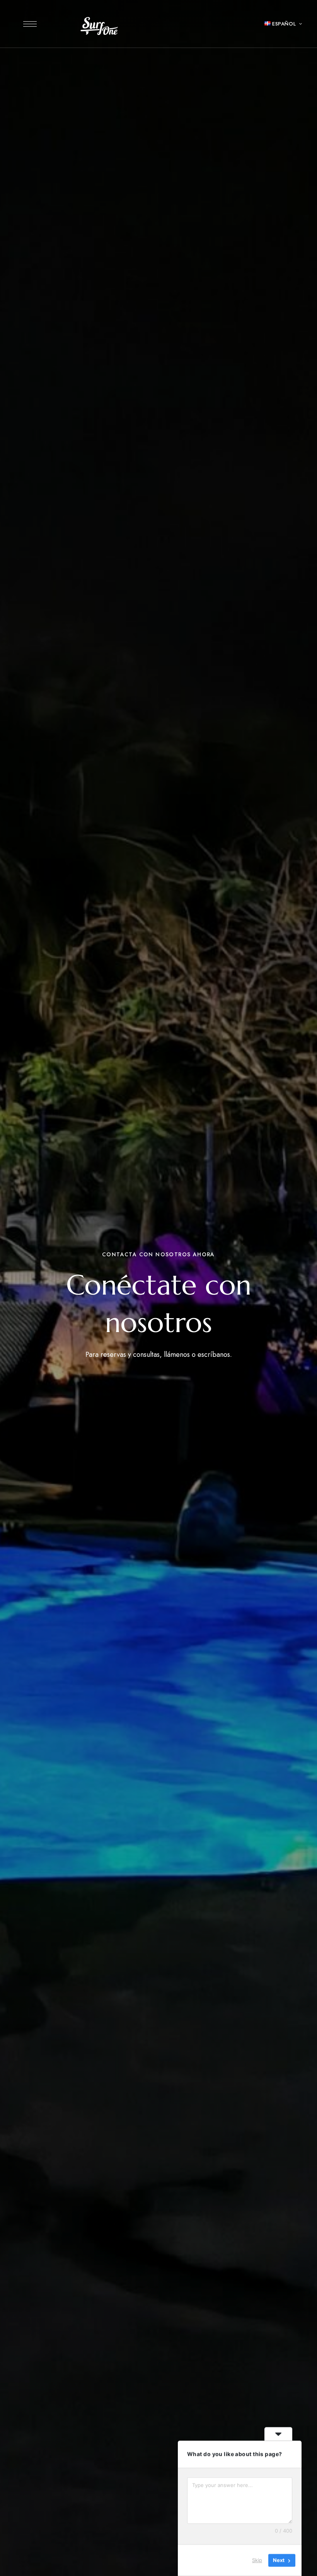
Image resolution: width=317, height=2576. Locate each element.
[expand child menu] (296, 24)
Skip (257, 2560)
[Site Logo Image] (100, 26)
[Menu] (30, 24)
